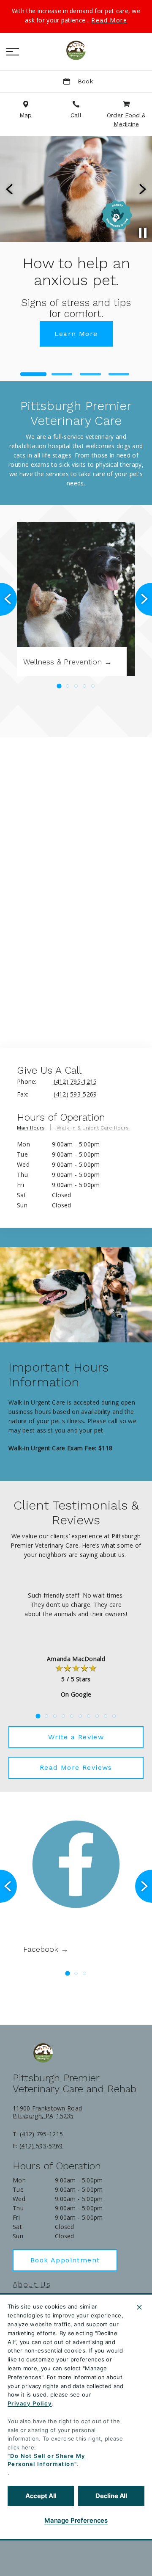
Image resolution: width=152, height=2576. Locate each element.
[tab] (35, 1130)
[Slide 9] (106, 1716)
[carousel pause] (143, 233)
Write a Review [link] (76, 1737)
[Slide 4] (119, 374)
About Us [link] (32, 2284)
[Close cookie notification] (139, 2307)
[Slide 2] (62, 374)
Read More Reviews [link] (76, 1767)
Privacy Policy (30, 2403)
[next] (142, 189)
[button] (13, 52)
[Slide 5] (93, 686)
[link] (76, 50)
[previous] (10, 189)
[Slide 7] (89, 1716)
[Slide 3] (90, 374)
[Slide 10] (114, 1716)
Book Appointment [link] (65, 2260)
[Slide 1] (33, 374)
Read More (109, 20)
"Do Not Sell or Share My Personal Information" (46, 2460)
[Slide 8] (97, 1716)
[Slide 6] (80, 1716)
